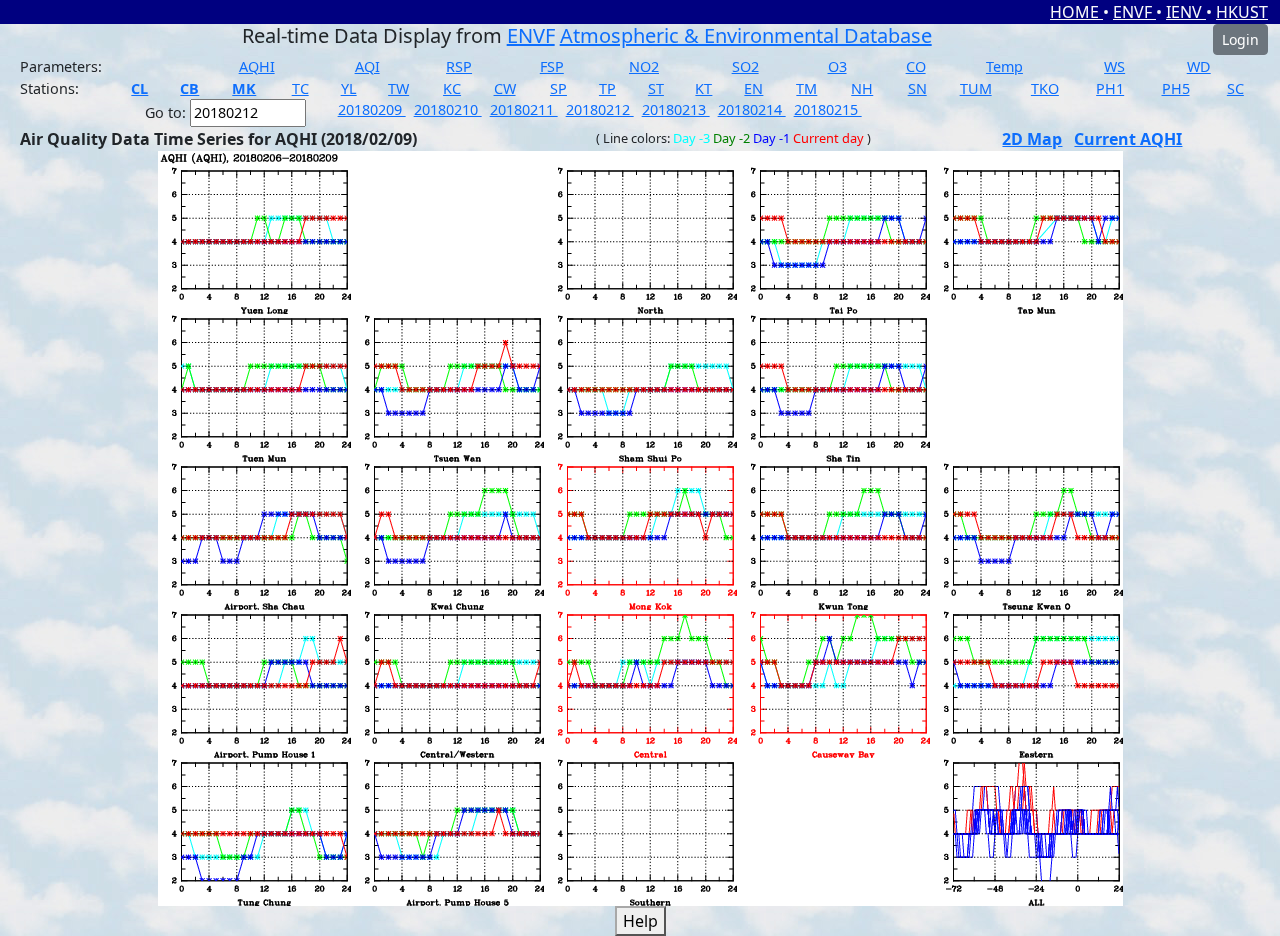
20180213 (676, 109)
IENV (1186, 12)
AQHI (257, 66)
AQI (367, 66)
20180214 (752, 109)
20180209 (372, 109)
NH (862, 88)
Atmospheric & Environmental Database (746, 35)
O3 (837, 66)
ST (656, 88)
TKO (1045, 88)
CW (505, 88)
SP (558, 88)
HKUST (1242, 12)
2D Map (1032, 139)
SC (1235, 88)
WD (1199, 66)
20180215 (828, 109)
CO (916, 66)
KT (703, 88)
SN (917, 88)
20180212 (600, 109)
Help (640, 921)
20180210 (448, 109)
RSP (459, 66)
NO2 (644, 66)
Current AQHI (1128, 139)
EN (753, 88)
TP (607, 88)
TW (398, 88)
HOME (1076, 12)
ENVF (1134, 12)
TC (300, 88)
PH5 (1176, 88)
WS (1114, 66)
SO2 (745, 66)
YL (349, 88)
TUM (976, 88)
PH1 (1110, 88)
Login (1240, 39)
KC (452, 88)
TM (806, 88)
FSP (552, 66)
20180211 (524, 109)
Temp (1004, 66)
